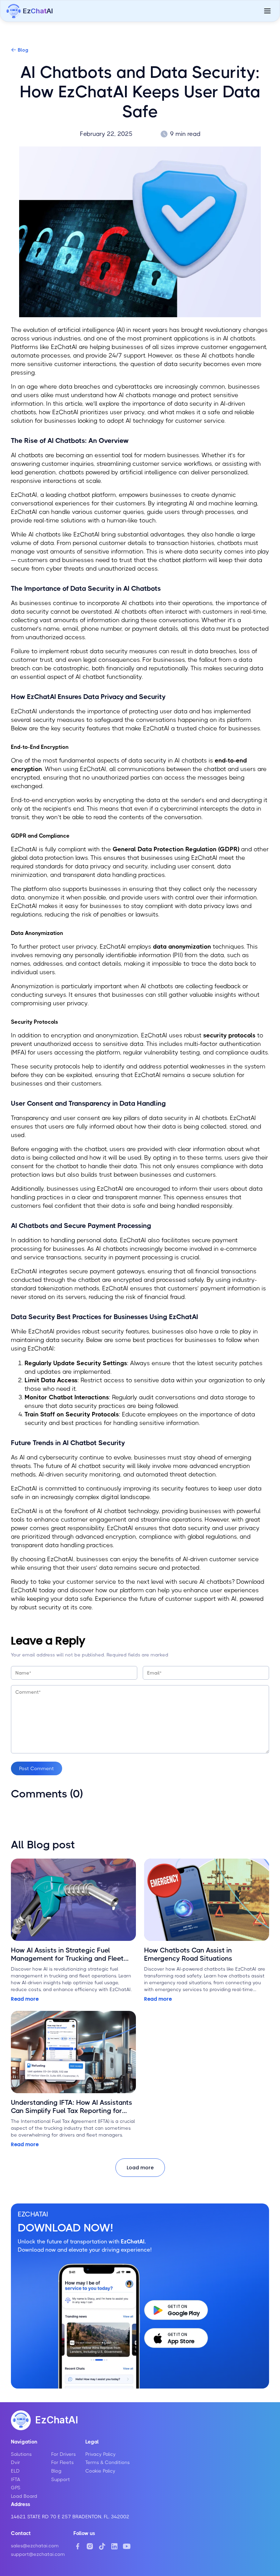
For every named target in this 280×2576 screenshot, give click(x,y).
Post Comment (37, 1768)
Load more (140, 2168)
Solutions (21, 2454)
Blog (23, 50)
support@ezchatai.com (38, 2554)
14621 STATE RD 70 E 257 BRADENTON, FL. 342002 (70, 2517)
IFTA (16, 2479)
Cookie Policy (100, 2471)
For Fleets (62, 2462)
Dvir (16, 2462)
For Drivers (64, 2454)
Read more (25, 1999)
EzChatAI (57, 2420)
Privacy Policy (101, 2454)
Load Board (24, 2496)
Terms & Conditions (108, 2462)
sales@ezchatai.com (35, 2546)
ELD (15, 2471)
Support (61, 2479)
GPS (16, 2488)
